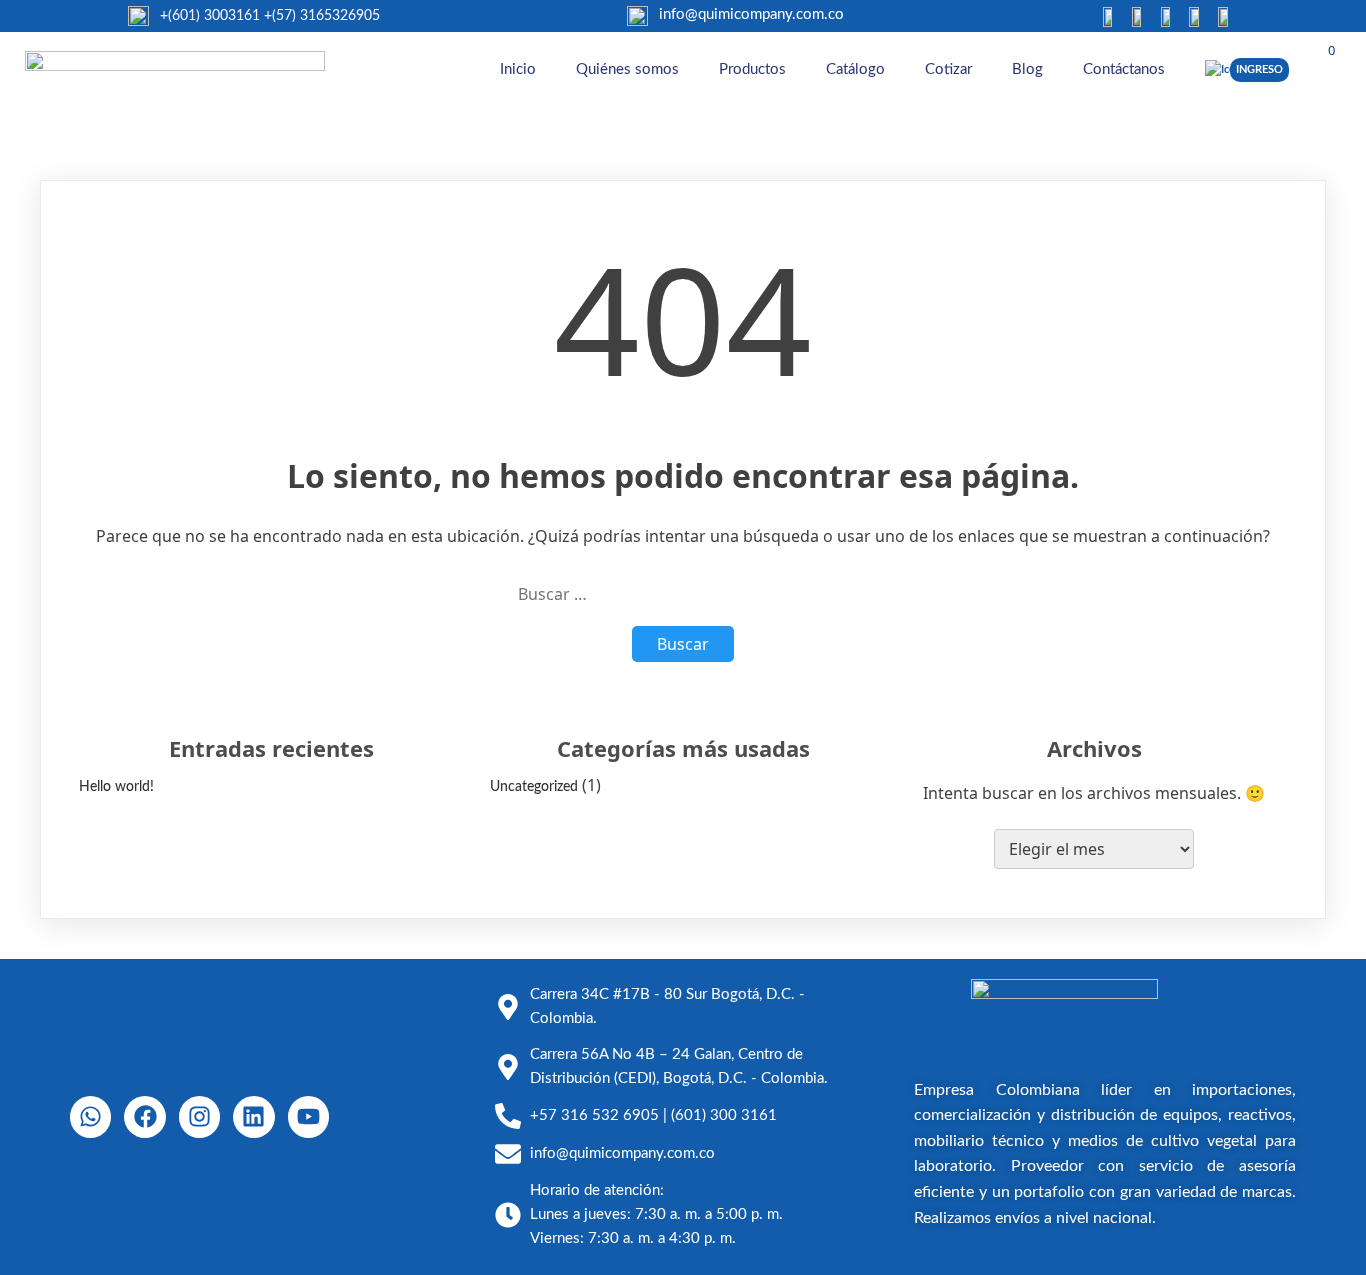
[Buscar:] (683, 594)
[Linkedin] (253, 1116)
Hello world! (116, 787)
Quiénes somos (627, 69)
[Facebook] (144, 1116)
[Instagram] (199, 1116)
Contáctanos (1124, 69)
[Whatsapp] (90, 1116)
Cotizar (948, 69)
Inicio (518, 69)
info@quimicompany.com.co (751, 14)
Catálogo (855, 69)
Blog (1027, 69)
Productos (752, 69)
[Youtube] (308, 1116)
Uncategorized (534, 787)
